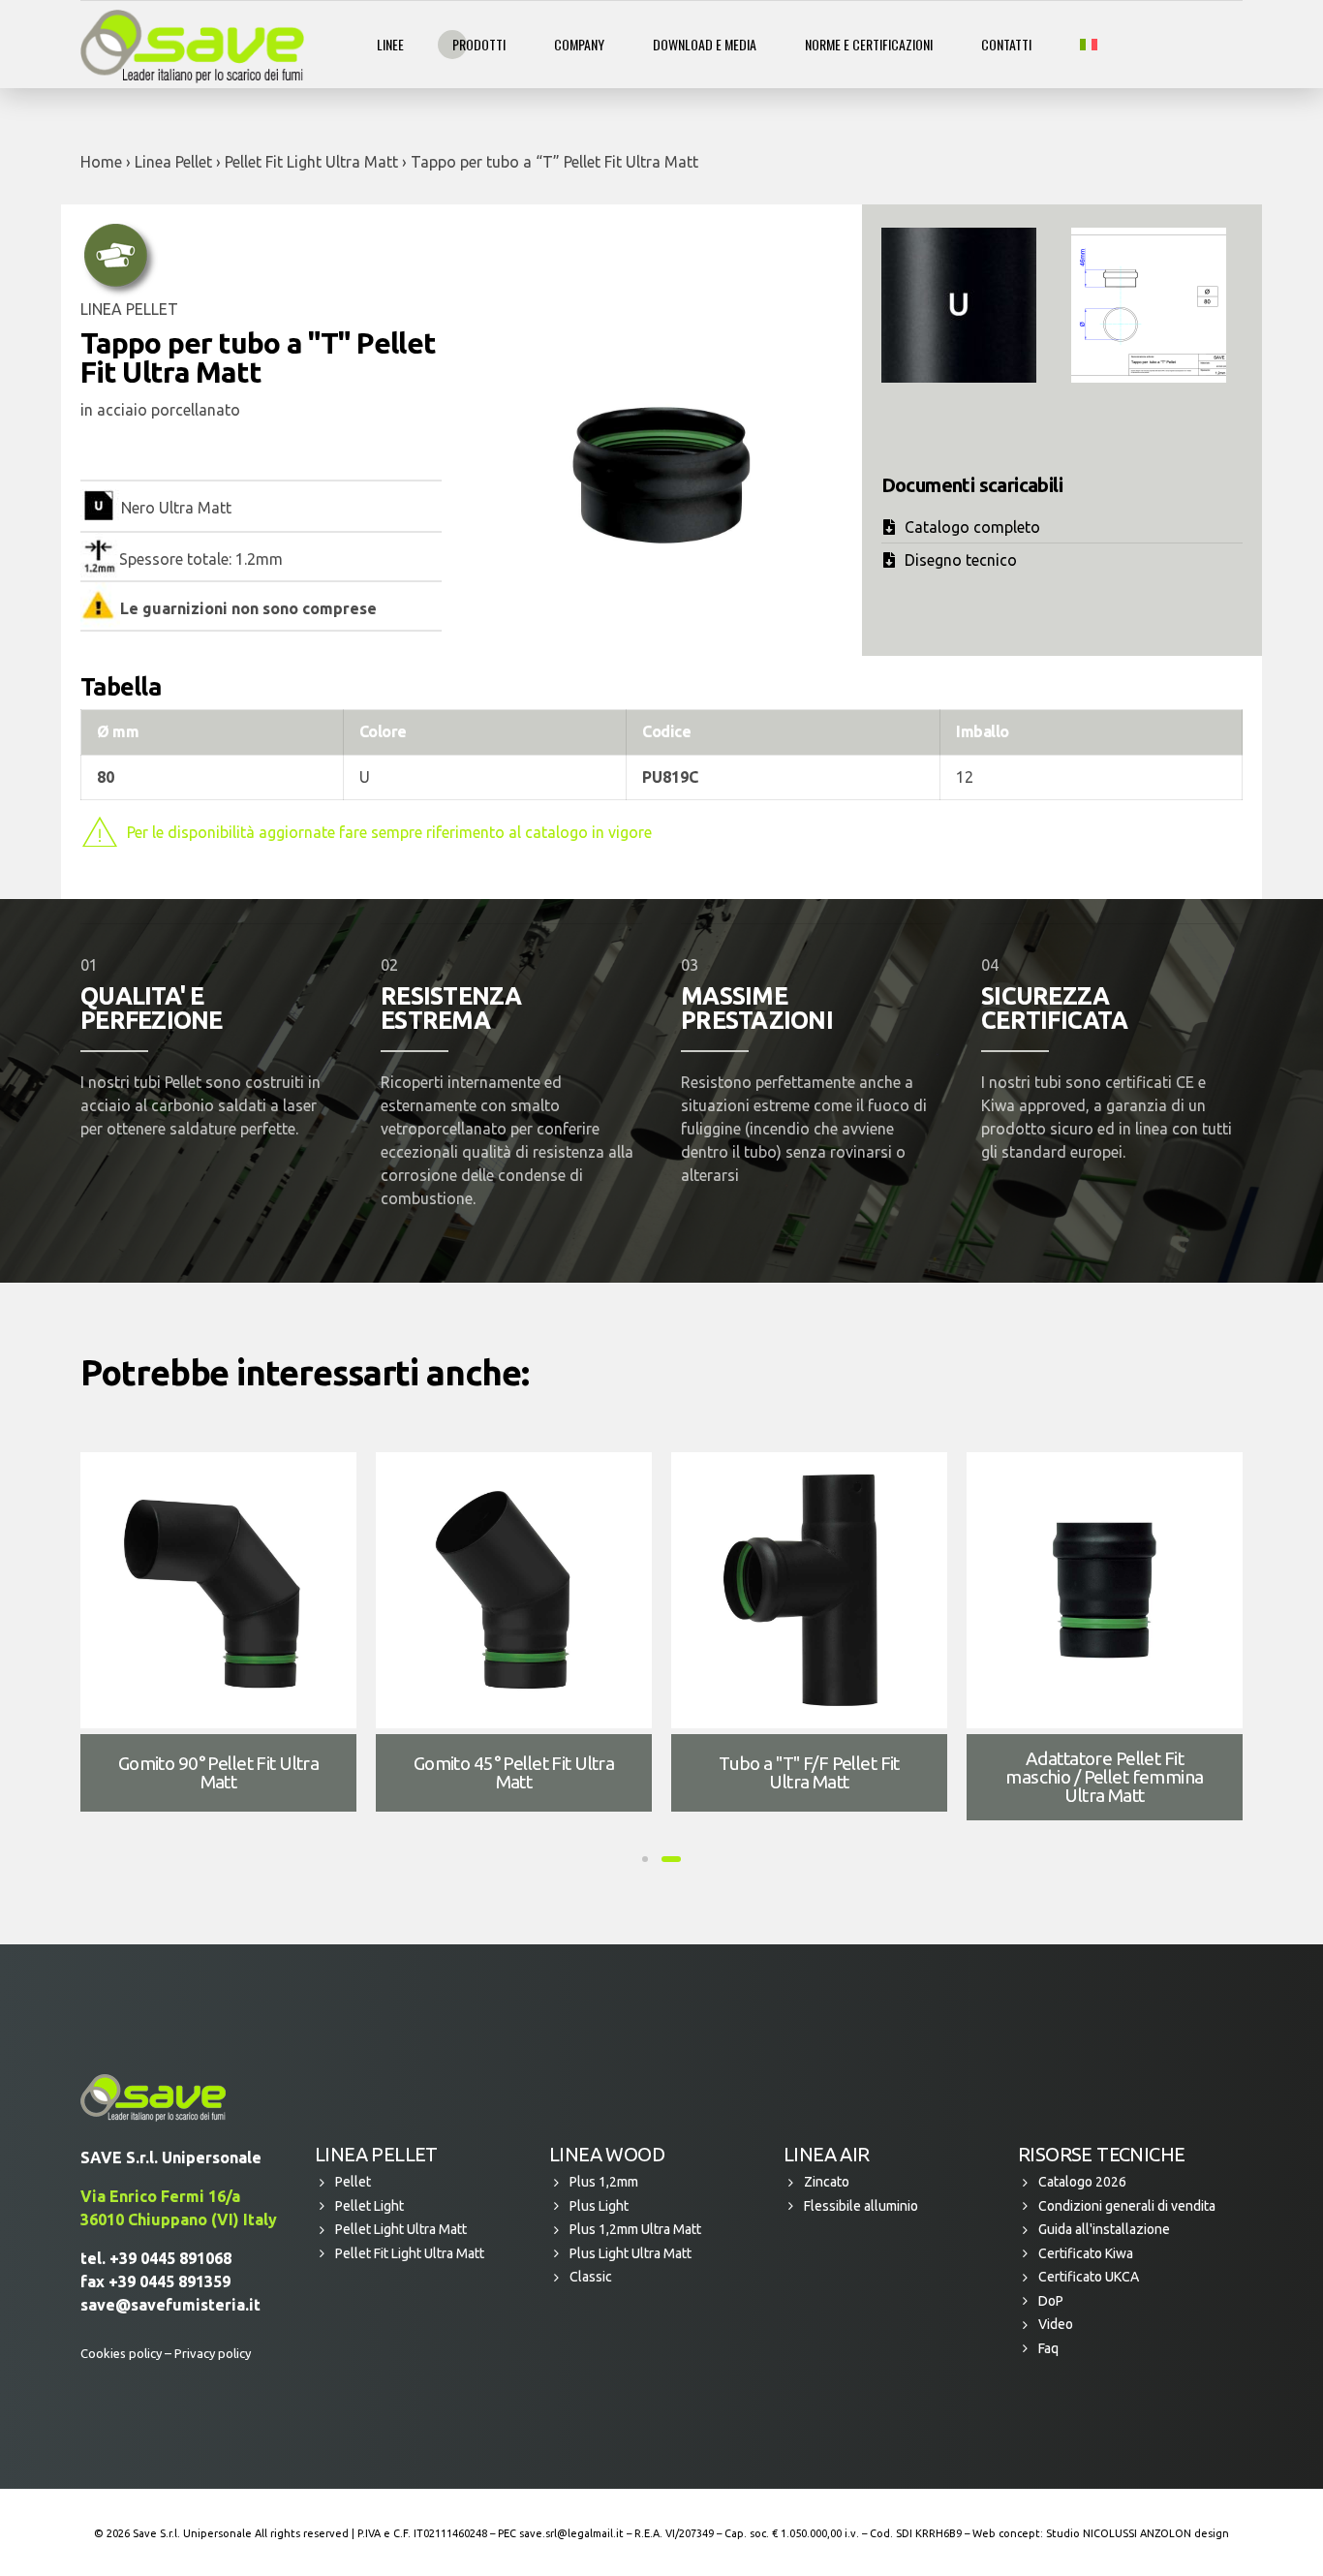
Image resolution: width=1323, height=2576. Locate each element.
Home (101, 162)
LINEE (390, 44)
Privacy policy (213, 2353)
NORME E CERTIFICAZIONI (869, 44)
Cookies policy (121, 2353)
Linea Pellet (173, 162)
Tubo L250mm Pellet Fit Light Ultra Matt (809, 1772)
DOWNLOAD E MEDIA (705, 44)
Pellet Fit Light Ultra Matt (311, 162)
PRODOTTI (479, 44)
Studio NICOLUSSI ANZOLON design (1138, 2533)
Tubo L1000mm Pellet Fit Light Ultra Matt (218, 1772)
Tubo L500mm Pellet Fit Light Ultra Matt (513, 1772)
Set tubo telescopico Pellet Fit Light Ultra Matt (1105, 1772)
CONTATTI (1006, 44)
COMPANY (579, 44)
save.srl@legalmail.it (571, 2533)
